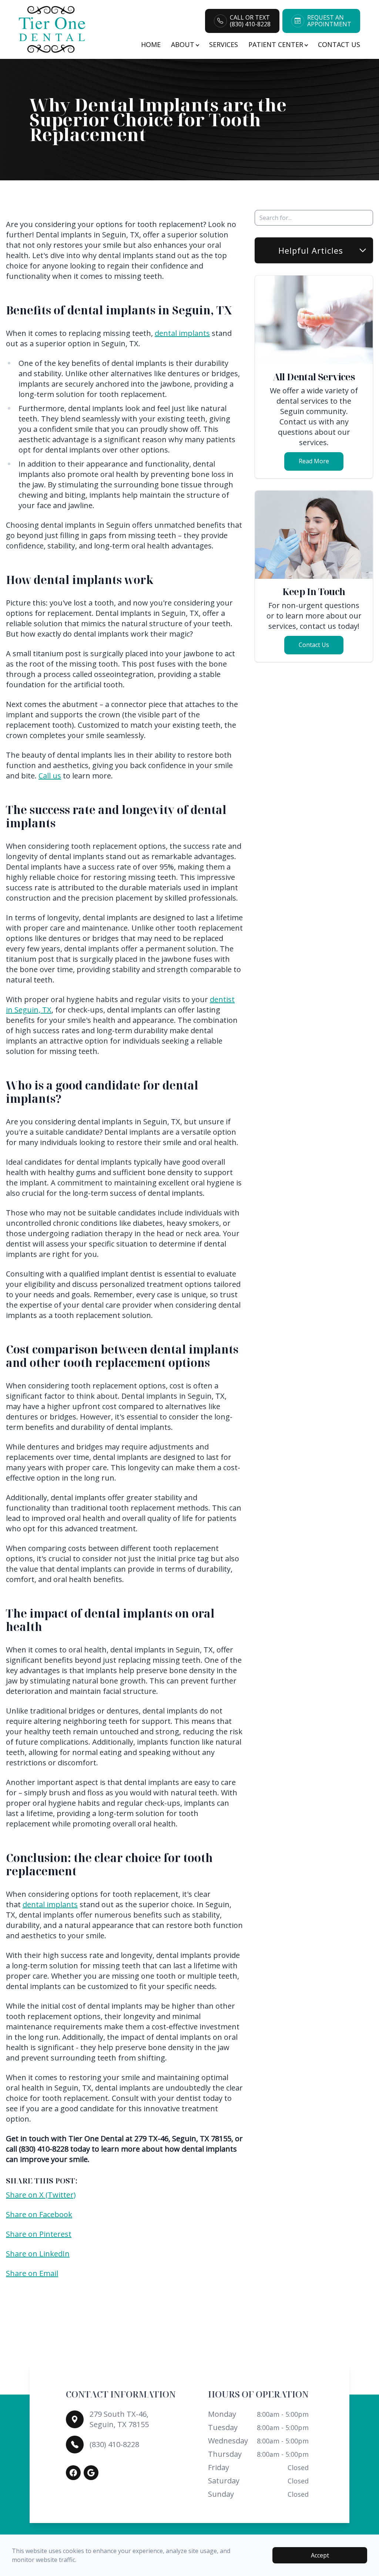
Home (151, 44)
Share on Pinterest (39, 2234)
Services (224, 44)
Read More (314, 461)
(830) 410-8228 (114, 2444)
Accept (320, 2555)
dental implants (182, 333)
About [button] (183, 44)
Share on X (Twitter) (41, 2195)
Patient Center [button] (276, 44)
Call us (50, 776)
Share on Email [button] (32, 2273)
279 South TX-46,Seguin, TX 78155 (119, 2419)
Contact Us (339, 44)
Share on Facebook (39, 2214)
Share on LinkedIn (38, 2254)
